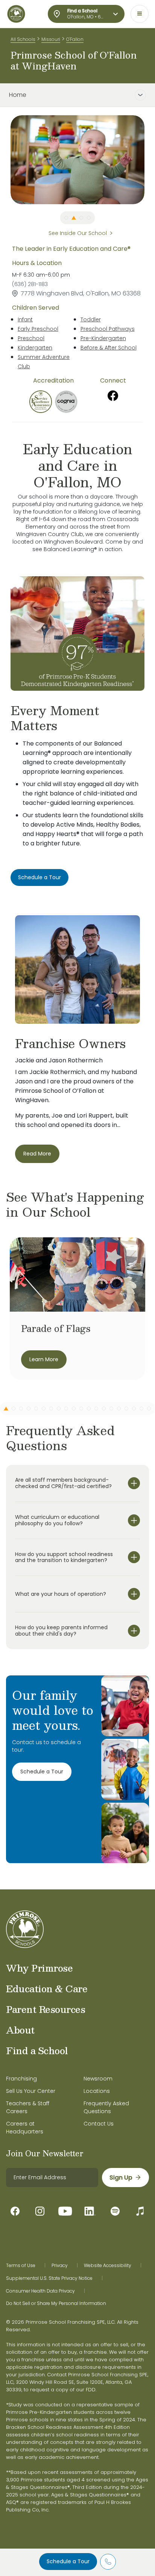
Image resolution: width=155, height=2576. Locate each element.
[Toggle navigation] (140, 14)
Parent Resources (46, 2009)
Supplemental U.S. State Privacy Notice (49, 2278)
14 (104, 1409)
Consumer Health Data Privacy (40, 2291)
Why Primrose (39, 1968)
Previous (5, 160)
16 (119, 1409)
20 (149, 1409)
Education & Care (47, 1988)
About (20, 2030)
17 (126, 1409)
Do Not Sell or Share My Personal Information (56, 2303)
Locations (97, 2091)
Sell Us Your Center (31, 2091)
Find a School (37, 2050)
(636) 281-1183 (30, 284)
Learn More (44, 1359)
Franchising (21, 2079)
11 (81, 1409)
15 (111, 1409)
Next (150, 160)
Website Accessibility (108, 2266)
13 (96, 1409)
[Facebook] (113, 396)
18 (134, 1409)
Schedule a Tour (68, 2561)
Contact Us (99, 2124)
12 (89, 1409)
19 (141, 1409)
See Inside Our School (78, 233)
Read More (37, 1154)
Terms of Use (21, 2266)
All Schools (23, 39)
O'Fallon (75, 39)
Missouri (51, 39)
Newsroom (98, 2079)
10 (74, 1409)
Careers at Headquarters (25, 2128)
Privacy (60, 2266)
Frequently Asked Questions (106, 2107)
